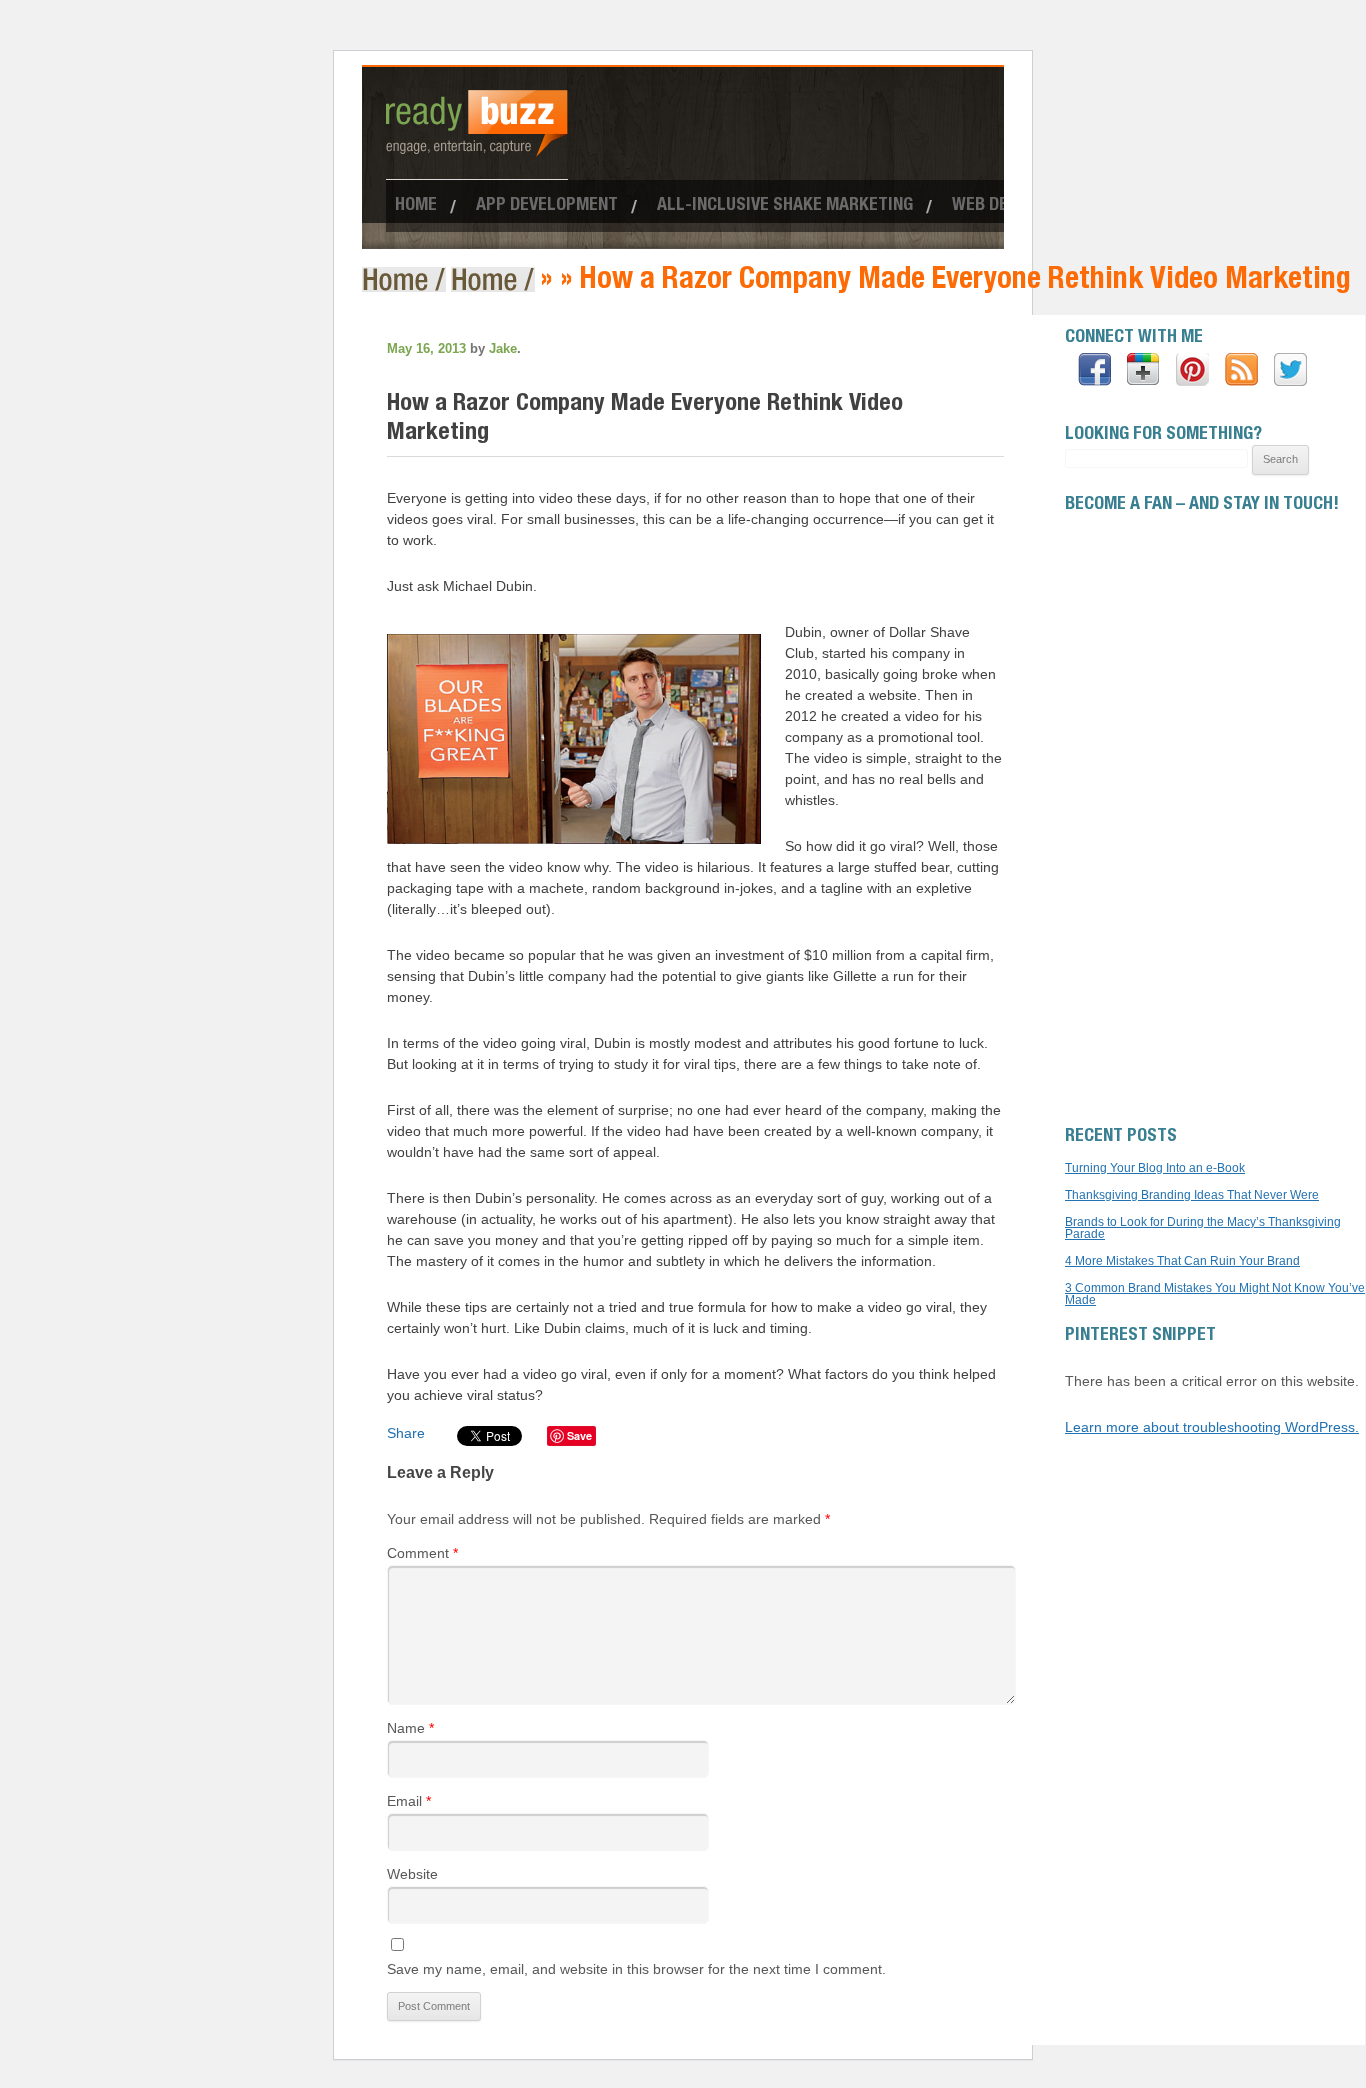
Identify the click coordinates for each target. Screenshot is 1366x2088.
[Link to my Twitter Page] (1290, 370)
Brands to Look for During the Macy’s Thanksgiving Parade (1203, 1228)
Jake (503, 348)
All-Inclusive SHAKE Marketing (785, 206)
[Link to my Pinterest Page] (1192, 370)
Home (416, 206)
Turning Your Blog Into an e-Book (1155, 1168)
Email (409, 1801)
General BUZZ (495, 279)
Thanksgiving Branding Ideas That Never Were (1192, 1195)
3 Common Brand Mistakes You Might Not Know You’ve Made (1215, 1294)
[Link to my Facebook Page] (1094, 370)
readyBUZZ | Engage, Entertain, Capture (406, 279)
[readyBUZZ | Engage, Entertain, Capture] (477, 148)
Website (412, 1874)
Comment (422, 1553)
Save (579, 1435)
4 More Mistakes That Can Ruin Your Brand (1182, 1261)
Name (410, 1728)
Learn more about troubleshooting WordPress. (1212, 1427)
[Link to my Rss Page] (1241, 370)
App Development (547, 206)
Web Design (997, 206)
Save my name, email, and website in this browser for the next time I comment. (636, 1969)
